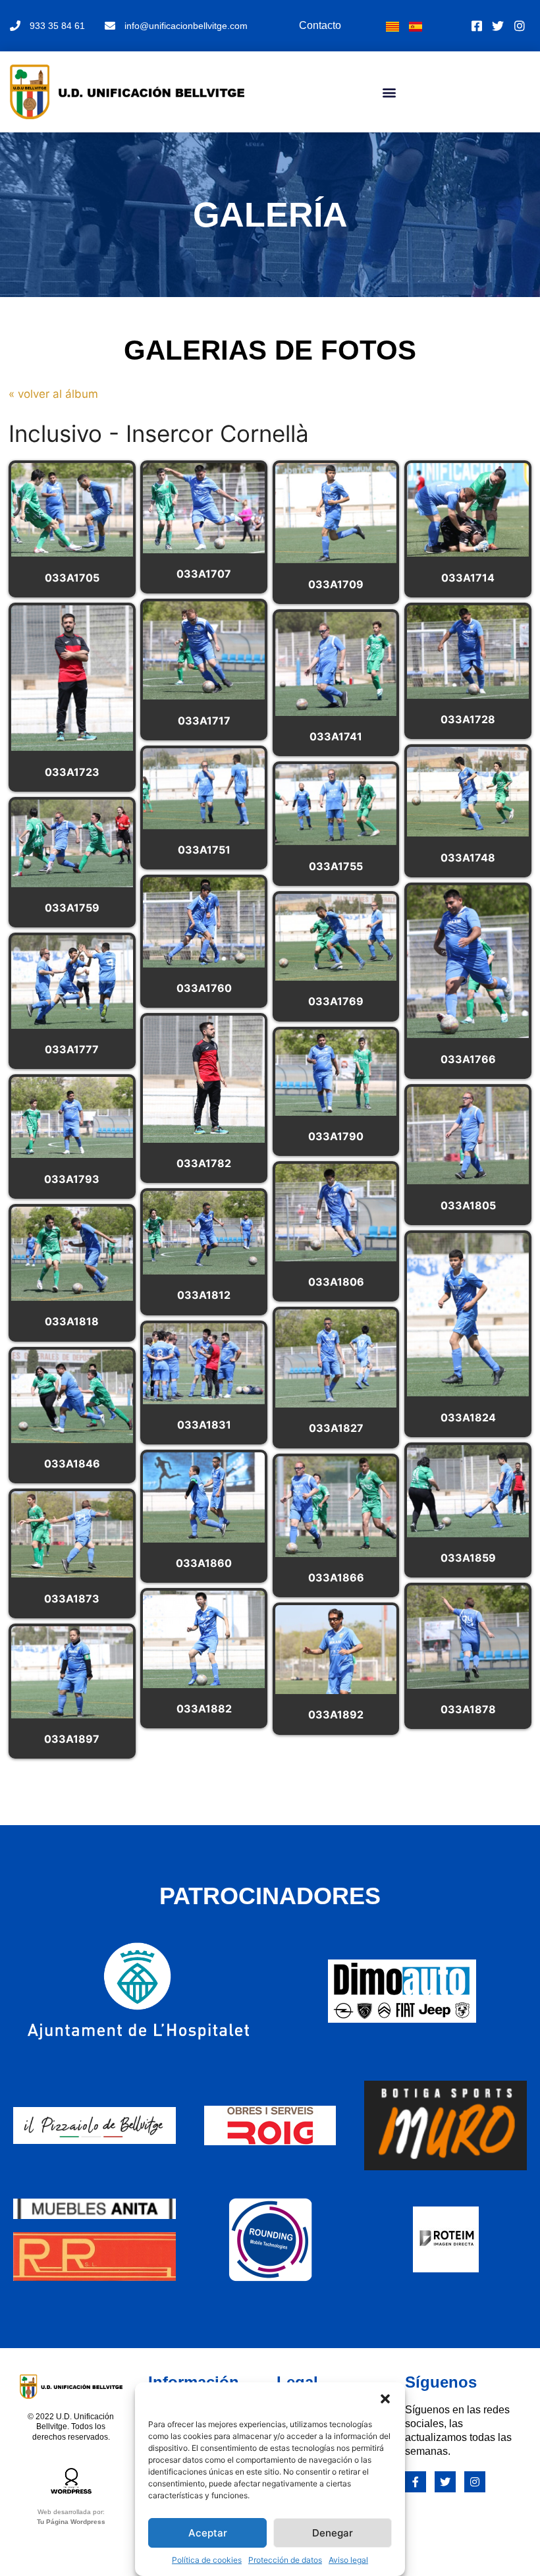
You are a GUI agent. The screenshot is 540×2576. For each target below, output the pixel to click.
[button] (385, 2399)
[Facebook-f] (416, 2482)
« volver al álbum (53, 394)
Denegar (333, 2533)
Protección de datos (285, 2560)
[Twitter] (445, 2482)
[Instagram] (475, 2482)
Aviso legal (348, 2560)
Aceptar (208, 2533)
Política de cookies (207, 2560)
